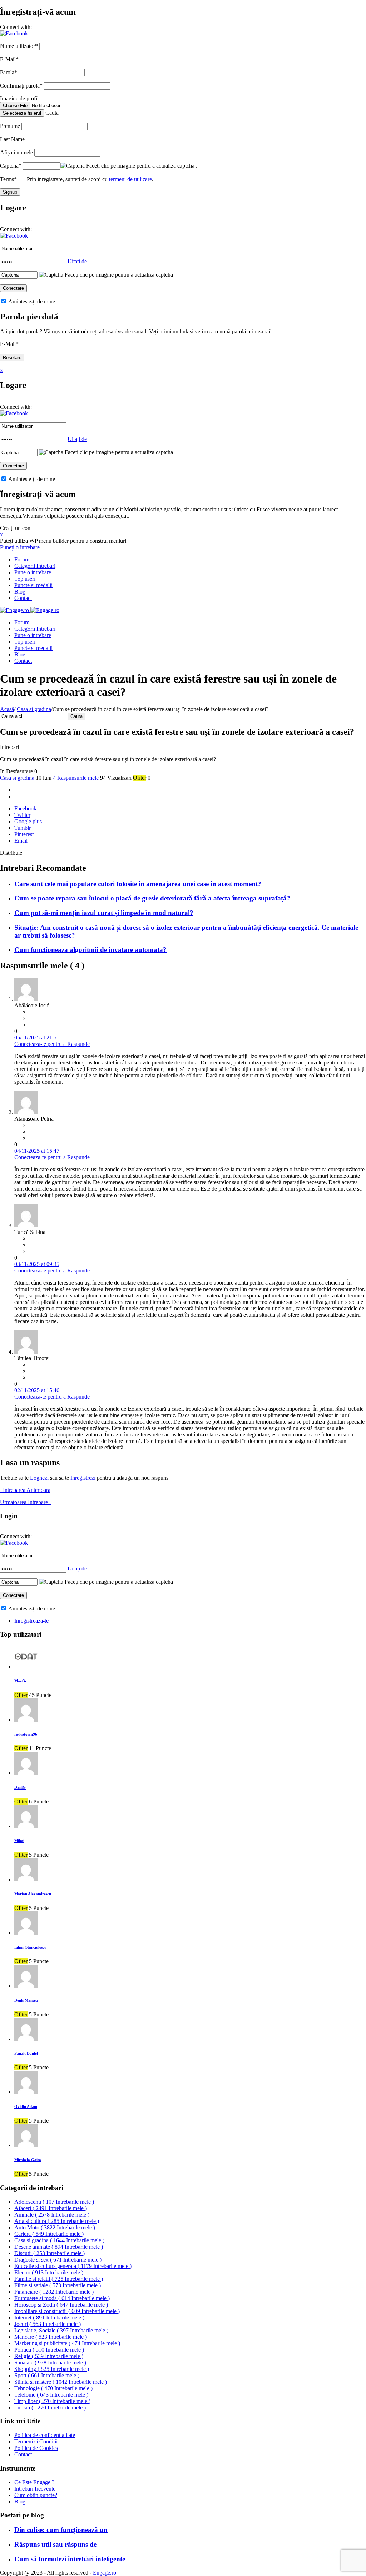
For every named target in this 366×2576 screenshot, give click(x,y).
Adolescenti (54, 2202)
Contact (23, 598)
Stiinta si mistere (61, 2382)
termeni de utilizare (130, 179)
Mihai (19, 1841)
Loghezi (39, 1478)
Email (21, 841)
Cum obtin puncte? (36, 2495)
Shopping (52, 2369)
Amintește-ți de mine (31, 301)
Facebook (25, 808)
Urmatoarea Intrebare (25, 1502)
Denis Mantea (26, 2000)
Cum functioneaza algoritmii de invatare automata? (90, 950)
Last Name (12, 139)
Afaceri (51, 2208)
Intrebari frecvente (35, 2489)
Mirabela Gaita (28, 2160)
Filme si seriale (58, 2285)
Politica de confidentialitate (45, 2435)
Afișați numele (16, 152)
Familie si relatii (59, 2279)
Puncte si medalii (33, 585)
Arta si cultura (57, 2221)
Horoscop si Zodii (61, 2305)
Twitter (22, 815)
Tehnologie (53, 2388)
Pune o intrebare (33, 572)
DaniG (20, 1787)
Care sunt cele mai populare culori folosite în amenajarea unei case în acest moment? (138, 884)
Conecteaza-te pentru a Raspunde (52, 1044)
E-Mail (9, 59)
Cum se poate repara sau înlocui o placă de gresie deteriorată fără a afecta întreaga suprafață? (152, 898)
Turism (50, 2408)
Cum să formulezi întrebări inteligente (70, 2559)
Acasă (7, 709)
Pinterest (24, 834)
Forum (22, 559)
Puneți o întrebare (20, 547)
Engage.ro (105, 2573)
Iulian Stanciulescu (30, 1947)
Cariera (49, 2234)
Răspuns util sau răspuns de (55, 2544)
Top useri (25, 579)
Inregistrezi (83, 1478)
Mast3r (21, 1681)
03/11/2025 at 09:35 (37, 1264)
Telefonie (51, 2395)
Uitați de (77, 261)
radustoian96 (26, 1734)
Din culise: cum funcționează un (61, 2530)
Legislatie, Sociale (61, 2330)
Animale (52, 2215)
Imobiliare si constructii (67, 2311)
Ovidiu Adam (26, 2106)
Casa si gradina (34, 709)
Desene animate (59, 2247)
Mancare (51, 2337)
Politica (49, 2350)
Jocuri (48, 2324)
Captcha (11, 166)
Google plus (28, 821)
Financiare (54, 2292)
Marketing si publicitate (67, 2343)
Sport (47, 2375)
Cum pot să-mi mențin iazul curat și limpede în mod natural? (104, 913)
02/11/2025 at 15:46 (37, 1390)
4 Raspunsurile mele (76, 778)
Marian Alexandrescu (33, 1894)
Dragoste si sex (58, 2260)
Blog (20, 592)
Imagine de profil (19, 98)
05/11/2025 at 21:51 (37, 1038)
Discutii (50, 2253)
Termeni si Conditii (36, 2441)
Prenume (10, 126)
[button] (14, 33)
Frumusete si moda (62, 2298)
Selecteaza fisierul (22, 113)
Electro (49, 2272)
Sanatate (50, 2362)
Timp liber (52, 2401)
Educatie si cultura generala (73, 2266)
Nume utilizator (19, 46)
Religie (49, 2356)
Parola (9, 72)
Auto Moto (55, 2227)
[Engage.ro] (30, 610)
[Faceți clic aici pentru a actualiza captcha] (73, 166)
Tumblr (23, 828)
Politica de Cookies (36, 2448)
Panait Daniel (26, 2053)
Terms (8, 179)
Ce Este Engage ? (34, 2482)
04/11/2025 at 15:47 (37, 1151)
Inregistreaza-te (31, 1621)
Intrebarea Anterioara (25, 1490)
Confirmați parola (21, 86)
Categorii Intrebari (35, 566)
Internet (49, 2317)
